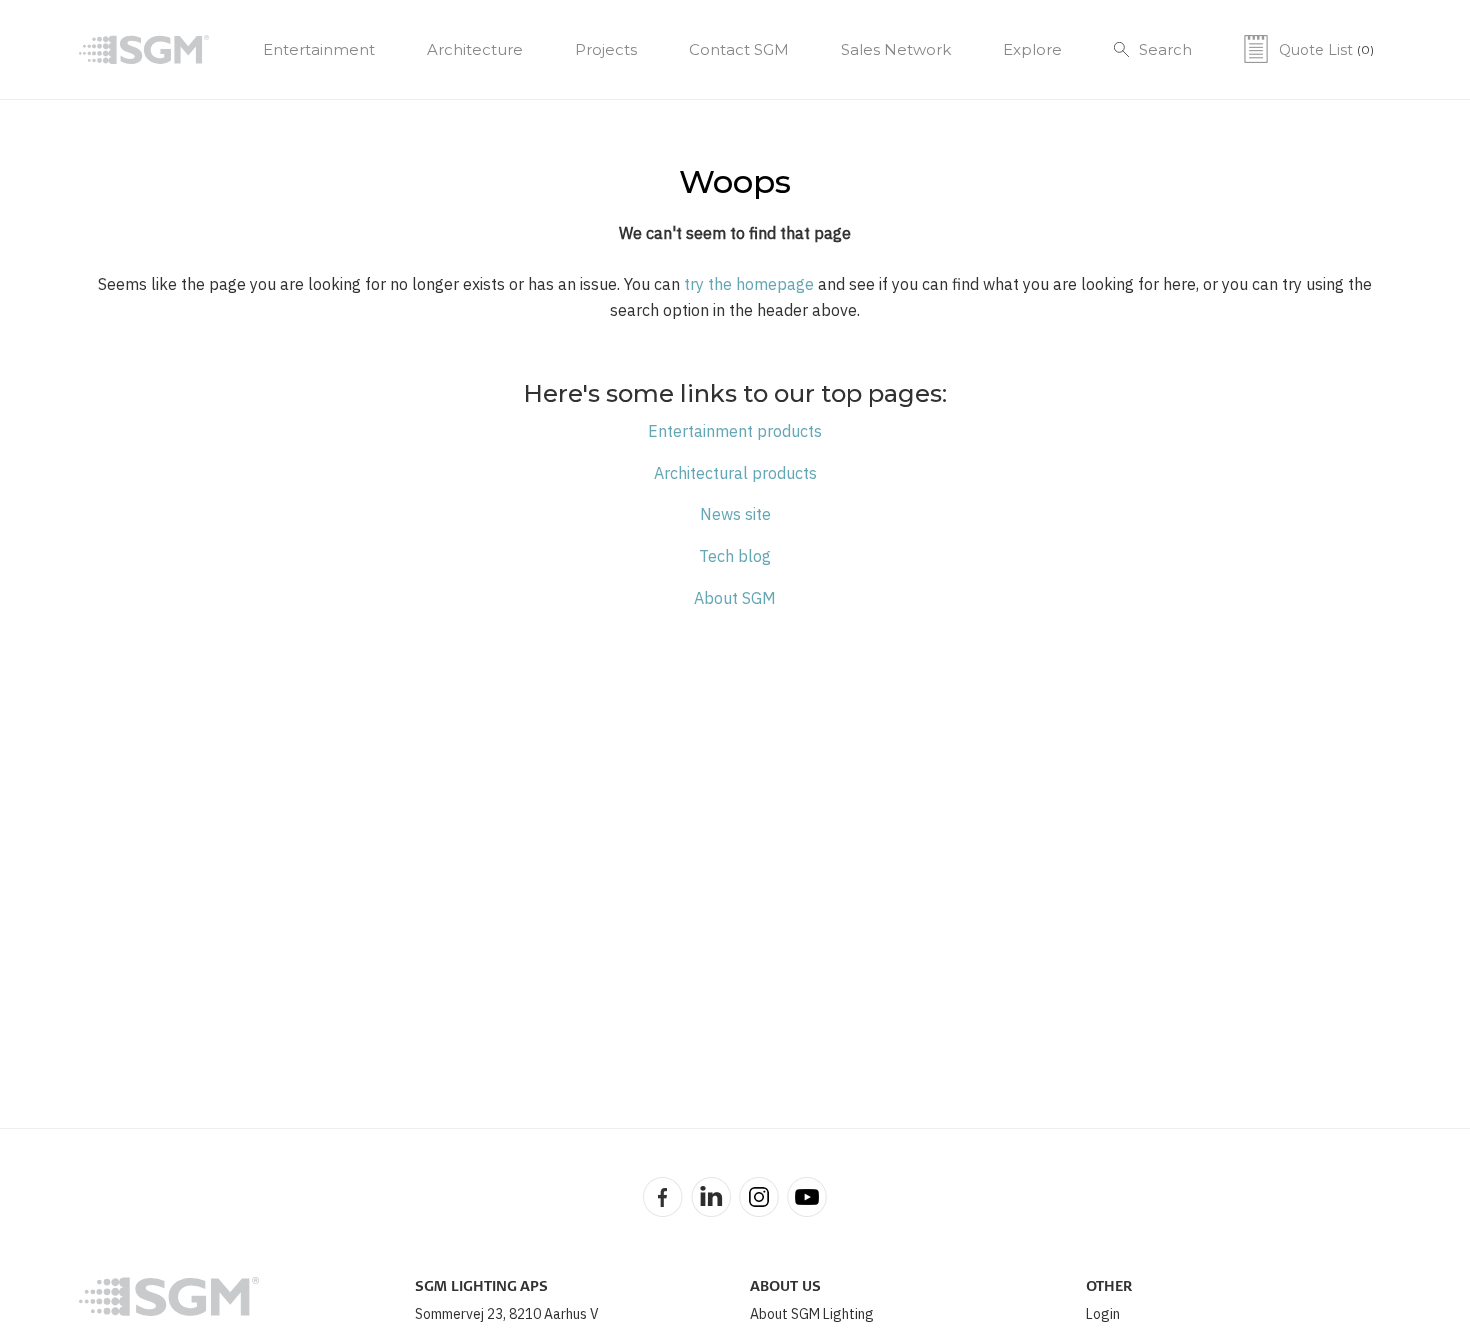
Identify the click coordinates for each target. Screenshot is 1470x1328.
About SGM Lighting (812, 1314)
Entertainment (319, 49)
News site (735, 514)
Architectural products (735, 473)
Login (1103, 1314)
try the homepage (749, 284)
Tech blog (735, 556)
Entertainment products (735, 431)
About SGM (735, 598)
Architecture (475, 49)
